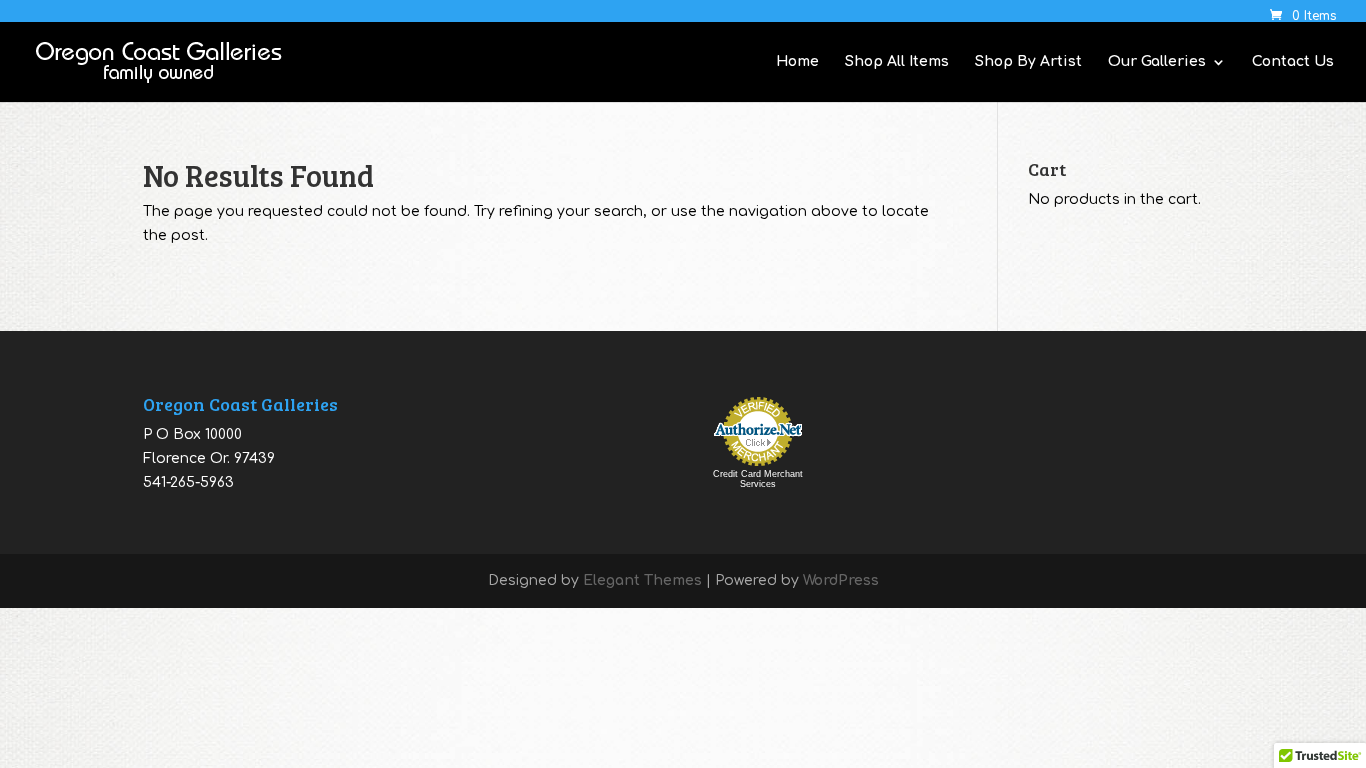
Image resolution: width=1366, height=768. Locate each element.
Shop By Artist (1028, 62)
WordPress (841, 580)
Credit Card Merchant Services (758, 479)
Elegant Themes (642, 580)
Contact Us (1293, 62)
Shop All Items (897, 62)
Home (797, 62)
